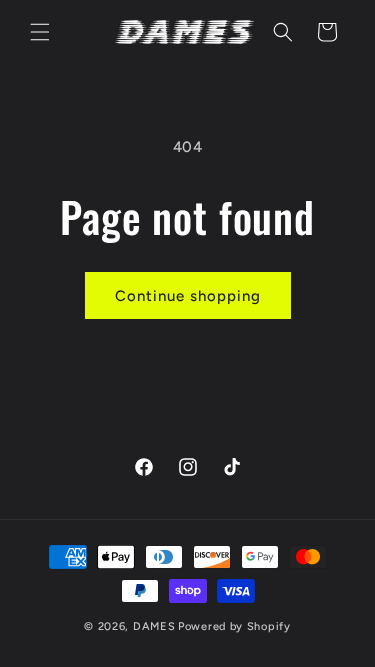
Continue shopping (188, 296)
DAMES (154, 626)
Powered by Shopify (234, 626)
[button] (40, 32)
